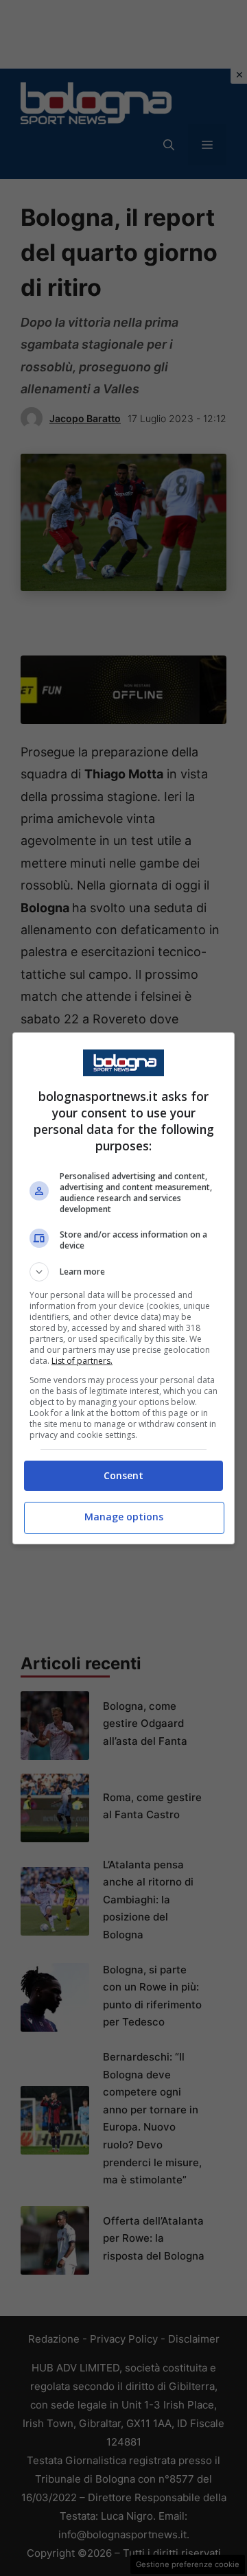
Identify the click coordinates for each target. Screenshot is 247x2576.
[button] (123, 1272)
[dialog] (123, 1288)
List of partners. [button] (82, 1361)
